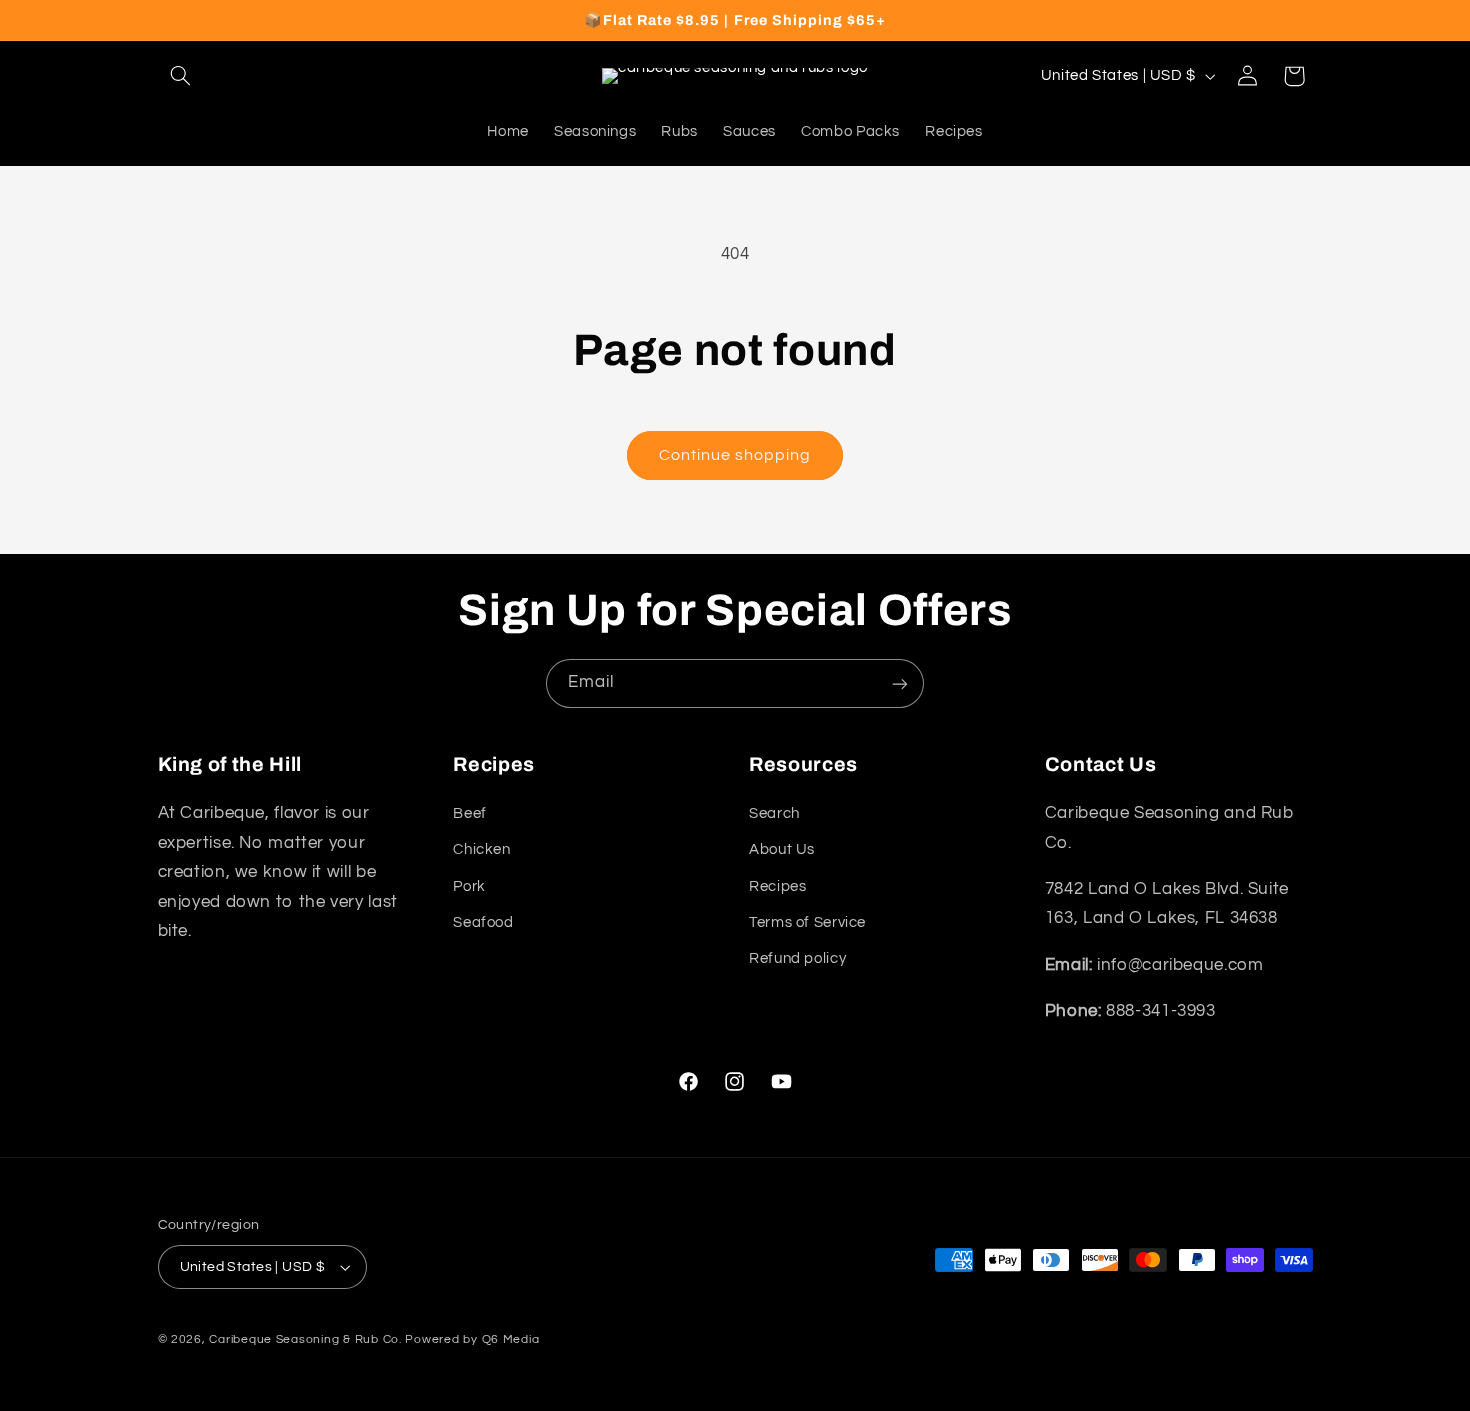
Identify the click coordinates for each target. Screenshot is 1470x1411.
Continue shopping (735, 455)
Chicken (481, 849)
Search (774, 813)
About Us (782, 849)
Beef (470, 813)
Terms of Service (807, 922)
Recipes (777, 886)
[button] (181, 76)
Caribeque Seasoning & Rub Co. (305, 1339)
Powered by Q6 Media (472, 1339)
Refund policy (797, 958)
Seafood (483, 922)
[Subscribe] (900, 683)
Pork (469, 886)
